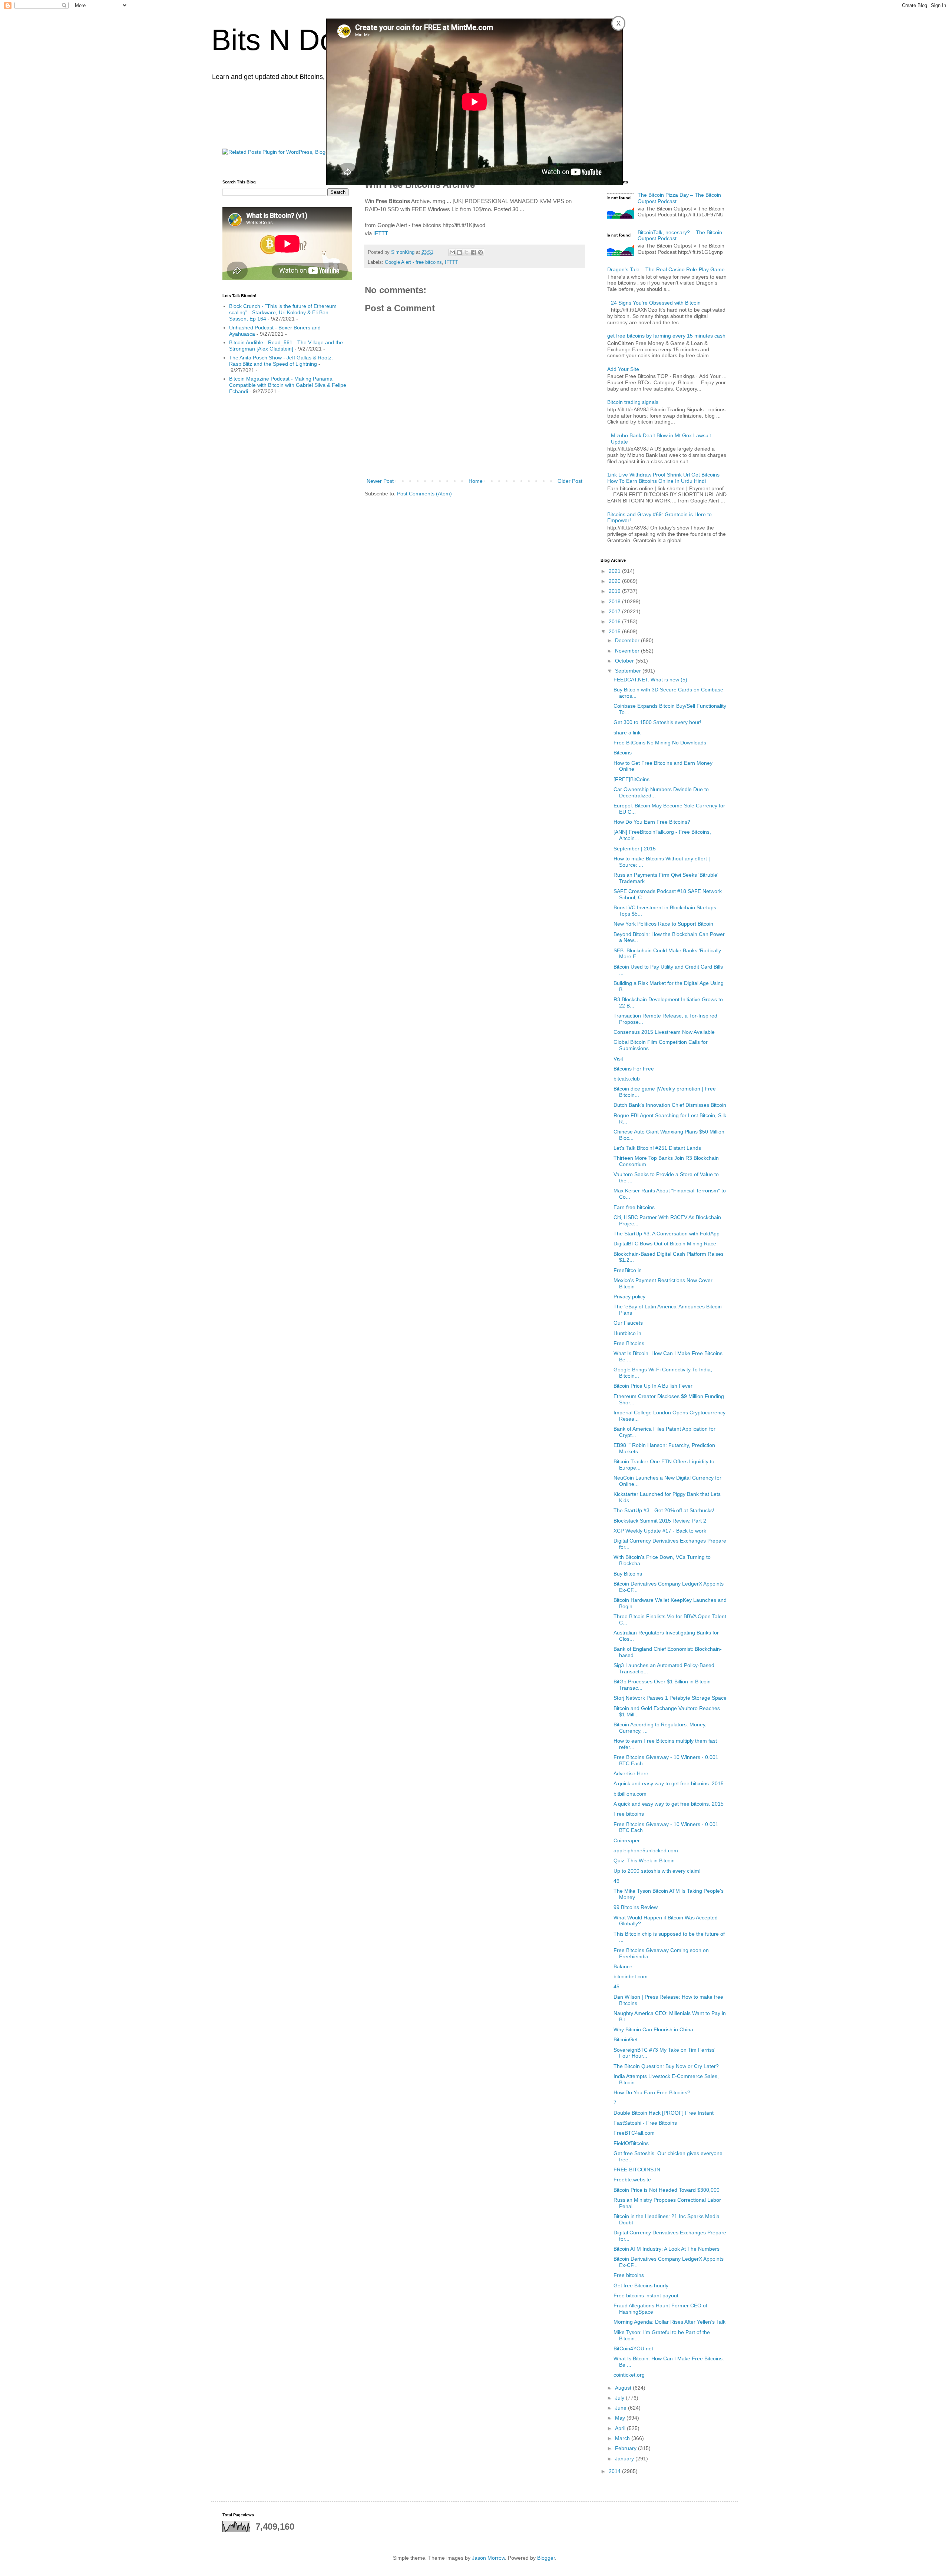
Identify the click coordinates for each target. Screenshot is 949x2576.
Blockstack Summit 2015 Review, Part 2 (660, 1521)
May (621, 2418)
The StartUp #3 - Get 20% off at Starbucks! (664, 1510)
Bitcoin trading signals (633, 402)
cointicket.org (629, 2375)
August (624, 2388)
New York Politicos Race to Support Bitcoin (663, 924)
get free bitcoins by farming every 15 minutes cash (666, 336)
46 (616, 1881)
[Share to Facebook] (473, 252)
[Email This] (452, 252)
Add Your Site (623, 369)
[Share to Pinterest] (480, 252)
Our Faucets (628, 1323)
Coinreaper (627, 1840)
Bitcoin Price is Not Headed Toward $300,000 (667, 2190)
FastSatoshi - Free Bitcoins (645, 2123)
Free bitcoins (629, 1814)
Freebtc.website (632, 2180)
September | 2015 (635, 849)
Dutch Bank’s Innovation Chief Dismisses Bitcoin (670, 1105)
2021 (615, 571)
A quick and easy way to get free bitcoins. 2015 (669, 1783)
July (620, 2398)
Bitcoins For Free (634, 1069)
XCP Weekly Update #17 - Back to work (660, 1531)
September (629, 671)
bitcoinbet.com (631, 1976)
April (621, 2428)
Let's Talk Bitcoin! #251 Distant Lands (657, 1148)
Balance (623, 1966)
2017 (615, 611)
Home (476, 481)
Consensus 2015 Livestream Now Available (664, 1032)
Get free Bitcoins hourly (641, 2285)
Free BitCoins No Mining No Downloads (660, 743)
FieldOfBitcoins (631, 2143)
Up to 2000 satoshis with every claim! (657, 1871)
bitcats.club (627, 1079)
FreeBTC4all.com (634, 2133)
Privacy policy (629, 1297)
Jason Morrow (488, 2558)
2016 (615, 621)
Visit (618, 1059)
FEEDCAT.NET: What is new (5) (650, 680)
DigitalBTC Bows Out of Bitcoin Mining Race (665, 1244)
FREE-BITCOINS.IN (637, 2170)
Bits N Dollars (301, 40)
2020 (615, 581)
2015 (615, 631)
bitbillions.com (630, 1794)
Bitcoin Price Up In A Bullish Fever (653, 1386)
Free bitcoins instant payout (646, 2296)
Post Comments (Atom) (424, 494)
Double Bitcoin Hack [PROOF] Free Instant (664, 2113)
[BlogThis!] (459, 252)
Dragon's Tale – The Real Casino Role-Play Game (666, 269)
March (623, 2438)
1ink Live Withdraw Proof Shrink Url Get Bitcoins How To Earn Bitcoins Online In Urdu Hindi (663, 478)
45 (616, 1986)
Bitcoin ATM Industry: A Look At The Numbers (667, 2249)
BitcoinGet (626, 2039)
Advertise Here (631, 1773)
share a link (627, 733)
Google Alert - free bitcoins (413, 262)
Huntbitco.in (627, 1333)
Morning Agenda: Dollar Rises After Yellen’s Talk (669, 2322)
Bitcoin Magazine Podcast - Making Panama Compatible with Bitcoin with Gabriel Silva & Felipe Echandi (288, 385)
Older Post (570, 481)
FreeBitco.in (628, 1270)
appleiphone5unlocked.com (646, 1850)
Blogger (546, 2558)
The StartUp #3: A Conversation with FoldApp (667, 1234)
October (625, 661)
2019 (615, 591)
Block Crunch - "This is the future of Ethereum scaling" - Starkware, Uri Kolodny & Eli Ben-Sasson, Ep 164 (283, 312)
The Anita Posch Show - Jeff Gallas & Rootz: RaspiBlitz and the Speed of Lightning (281, 361)
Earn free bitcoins (634, 1207)
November (628, 651)
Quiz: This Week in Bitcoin (644, 1860)
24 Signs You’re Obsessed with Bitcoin (656, 303)
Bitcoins (623, 753)
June (621, 2408)
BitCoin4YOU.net (633, 2348)
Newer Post (380, 481)
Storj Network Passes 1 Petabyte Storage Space (670, 1698)
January (625, 2459)
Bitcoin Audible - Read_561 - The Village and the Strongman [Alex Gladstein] (286, 346)
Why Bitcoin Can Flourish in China (653, 2029)
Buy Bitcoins (628, 1574)
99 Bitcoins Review (636, 1907)
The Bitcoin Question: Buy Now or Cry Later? (666, 2066)
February (626, 2448)
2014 (615, 2471)
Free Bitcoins (629, 1343)
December (628, 640)
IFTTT (381, 233)
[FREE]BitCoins (631, 779)
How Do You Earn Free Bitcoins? (652, 822)
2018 (615, 601)
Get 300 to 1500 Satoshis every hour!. (658, 722)
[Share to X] (466, 252)
